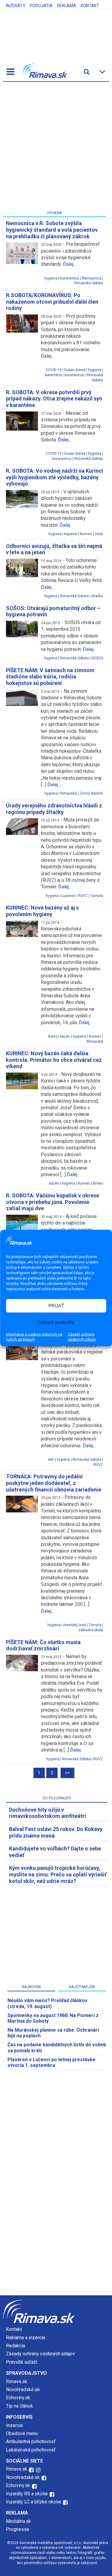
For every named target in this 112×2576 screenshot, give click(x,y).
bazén (65, 1036)
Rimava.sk (17, 2381)
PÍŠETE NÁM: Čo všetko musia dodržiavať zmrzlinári (43, 1645)
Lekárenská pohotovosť (31, 2450)
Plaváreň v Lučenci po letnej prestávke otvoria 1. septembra (52, 2062)
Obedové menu (22, 2433)
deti (51, 1460)
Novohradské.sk (23, 2390)
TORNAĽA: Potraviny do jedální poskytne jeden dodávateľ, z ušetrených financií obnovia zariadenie (54, 1483)
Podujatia (41, 6)
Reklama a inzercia (26, 2338)
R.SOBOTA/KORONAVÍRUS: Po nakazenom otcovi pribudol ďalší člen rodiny (52, 302)
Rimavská (69, 793)
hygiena (51, 278)
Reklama (67, 6)
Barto (53, 1036)
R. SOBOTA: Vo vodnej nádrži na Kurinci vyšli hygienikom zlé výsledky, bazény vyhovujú (55, 477)
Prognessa (17, 2529)
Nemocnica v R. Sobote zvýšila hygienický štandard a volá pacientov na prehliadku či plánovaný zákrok (52, 230)
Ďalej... (70, 264)
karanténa (53, 375)
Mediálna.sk (19, 2521)
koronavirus (74, 375)
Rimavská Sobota (89, 283)
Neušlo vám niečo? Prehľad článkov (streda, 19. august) (47, 2003)
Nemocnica (92, 278)
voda (99, 534)
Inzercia (14, 2425)
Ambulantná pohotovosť (31, 2441)
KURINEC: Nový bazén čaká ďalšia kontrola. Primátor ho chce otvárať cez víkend (54, 1060)
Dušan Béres (75, 370)
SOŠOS (97, 658)
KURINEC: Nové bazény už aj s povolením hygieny (42, 911)
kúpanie (71, 534)
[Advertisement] (56, 147)
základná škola (91, 1630)
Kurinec (86, 534)
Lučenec (69, 896)
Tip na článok (20, 2406)
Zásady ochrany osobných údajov (82, 1337)
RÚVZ (83, 896)
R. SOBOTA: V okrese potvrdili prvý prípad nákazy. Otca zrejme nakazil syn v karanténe (54, 399)
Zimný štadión (91, 793)
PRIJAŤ (56, 1306)
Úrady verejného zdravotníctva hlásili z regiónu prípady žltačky (54, 809)
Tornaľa (97, 896)
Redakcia (16, 2346)
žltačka (97, 596)
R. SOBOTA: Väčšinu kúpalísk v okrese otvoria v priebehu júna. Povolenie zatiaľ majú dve (53, 1202)
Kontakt (90, 6)
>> (67, 1773)
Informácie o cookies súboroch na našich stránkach (34, 1337)
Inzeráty (16, 6)
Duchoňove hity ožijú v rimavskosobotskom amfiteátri (47, 1813)
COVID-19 (54, 370)
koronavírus (70, 278)
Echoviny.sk (18, 2398)
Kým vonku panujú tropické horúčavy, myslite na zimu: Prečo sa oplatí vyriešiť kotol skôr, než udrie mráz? (58, 1874)
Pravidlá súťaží (22, 2362)
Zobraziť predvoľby (56, 1322)
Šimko (98, 1183)
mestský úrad (75, 1625)
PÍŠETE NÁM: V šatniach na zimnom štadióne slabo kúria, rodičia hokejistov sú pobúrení (50, 677)
